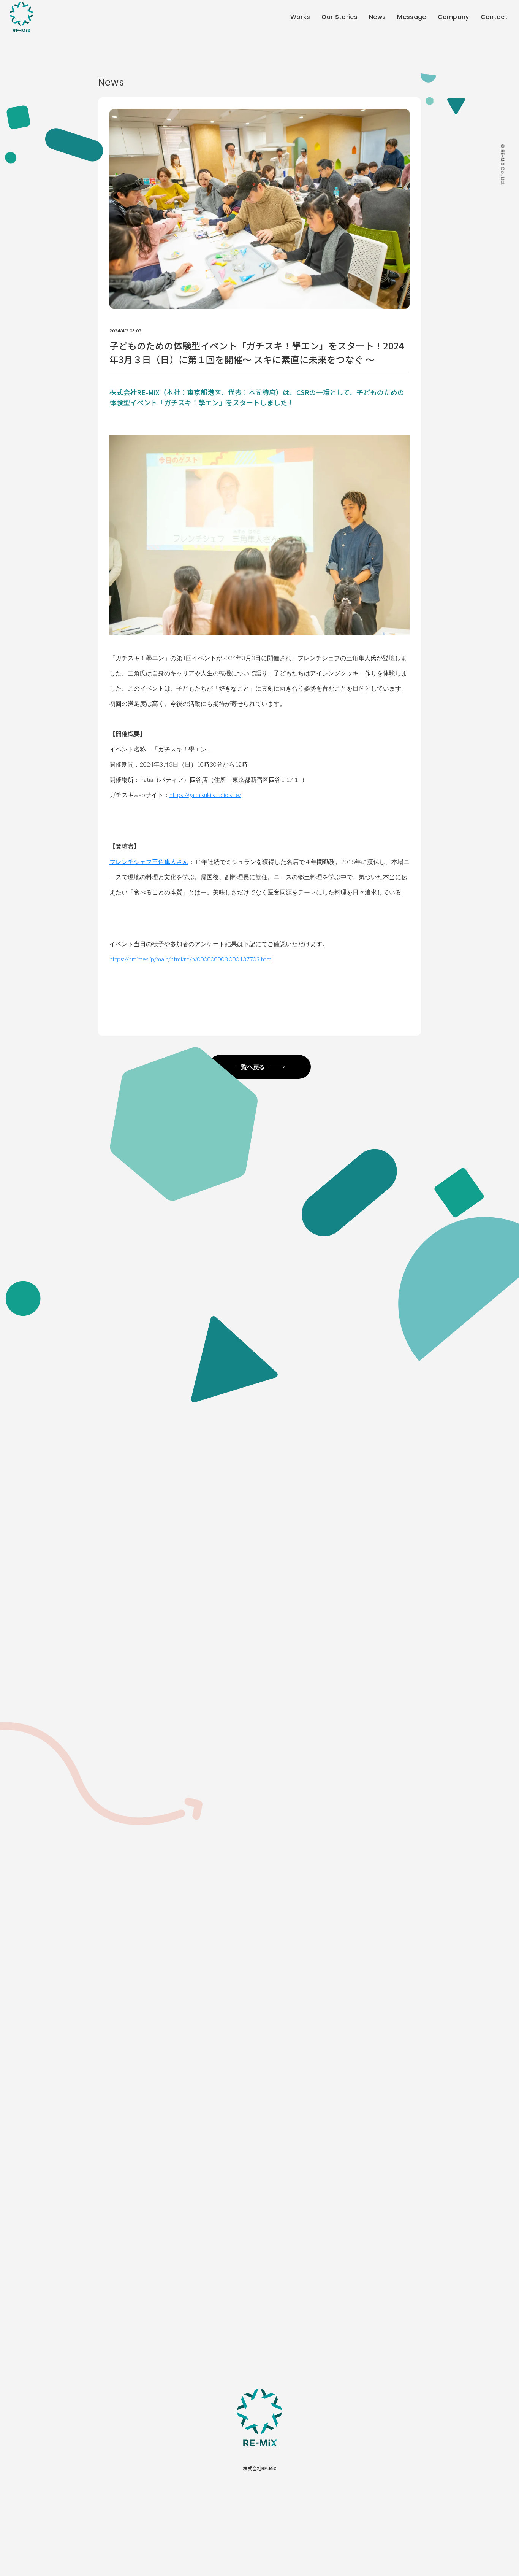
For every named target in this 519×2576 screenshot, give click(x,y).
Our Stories (339, 17)
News (377, 17)
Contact (494, 17)
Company (453, 17)
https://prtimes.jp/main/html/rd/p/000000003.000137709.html (191, 959)
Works (300, 17)
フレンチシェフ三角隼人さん (149, 862)
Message (411, 17)
